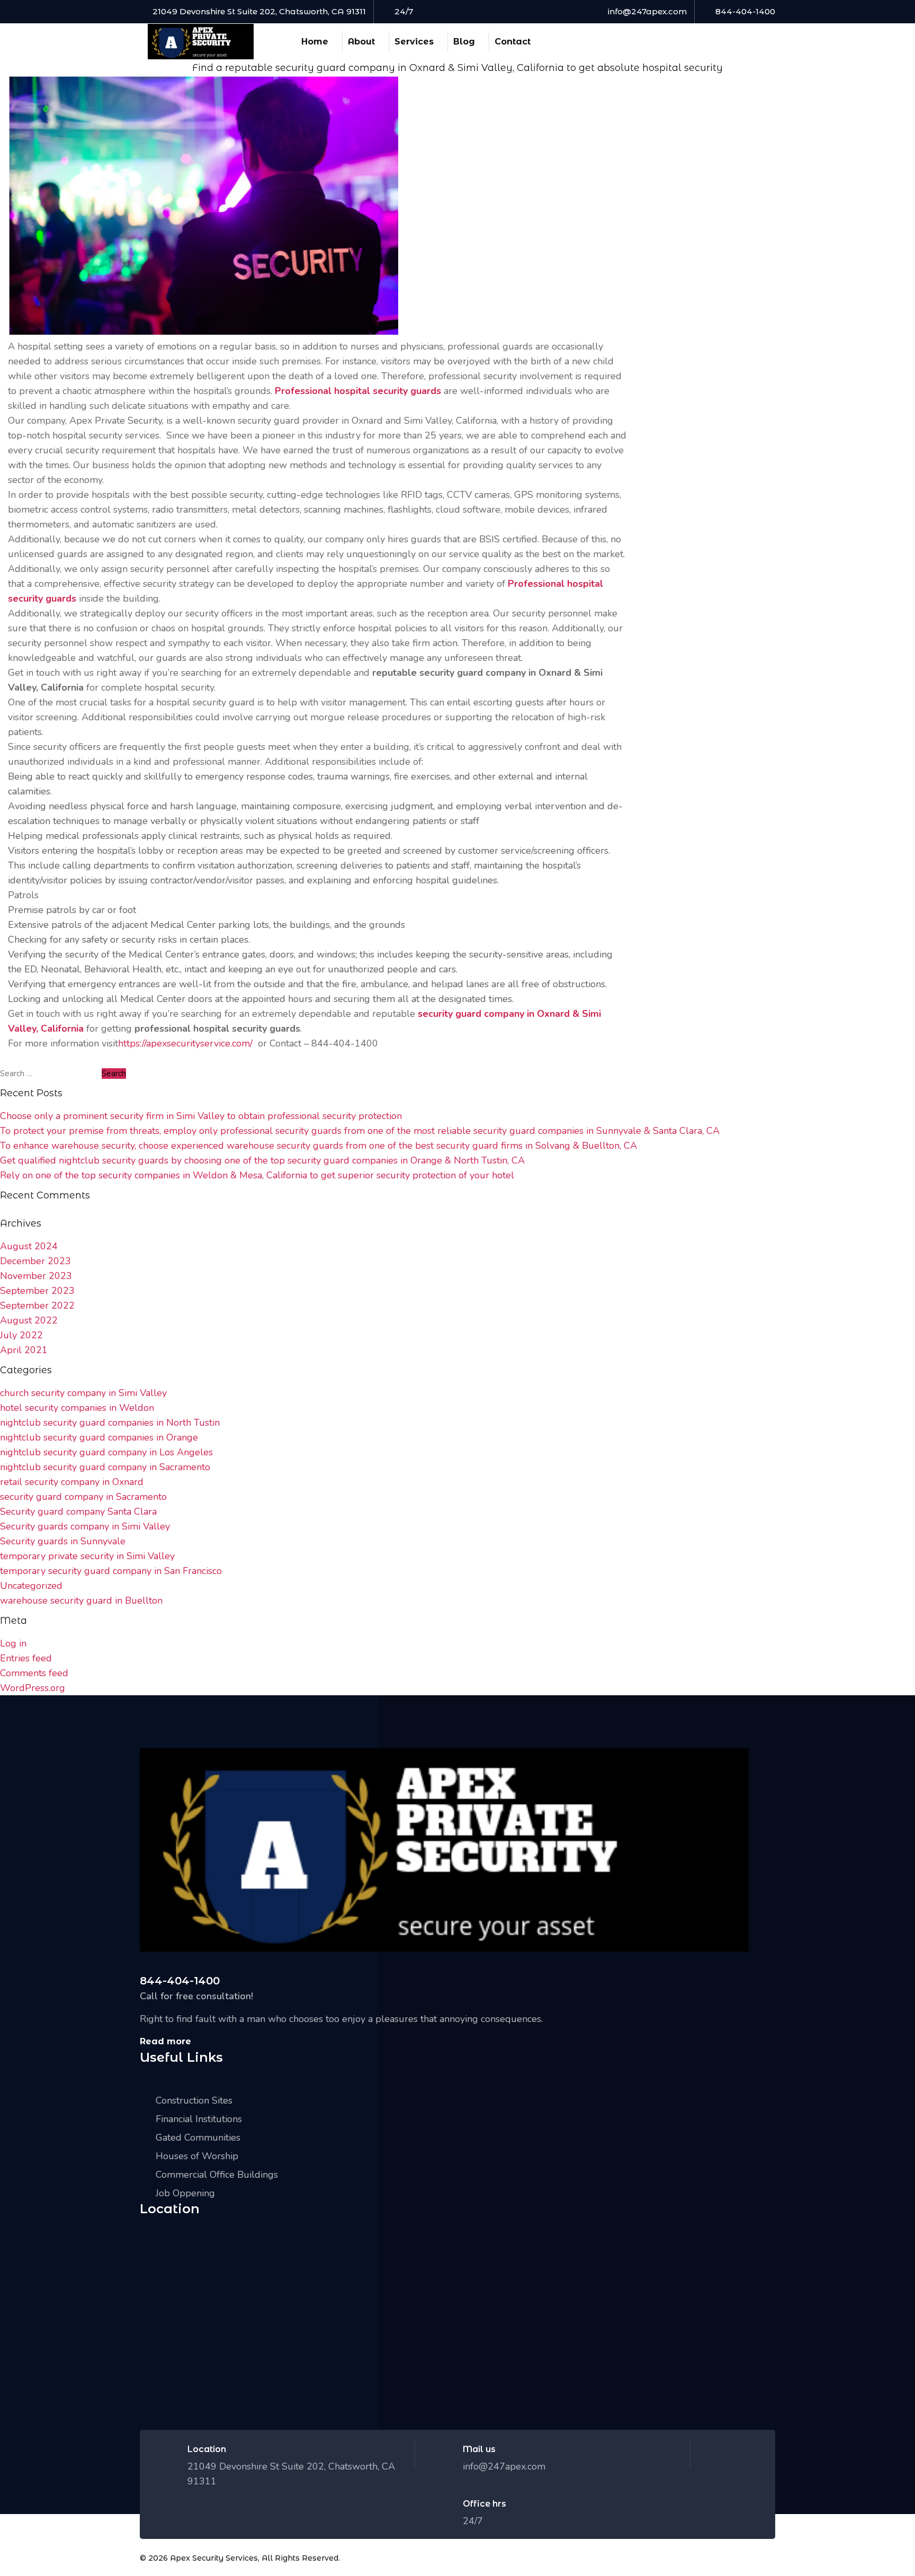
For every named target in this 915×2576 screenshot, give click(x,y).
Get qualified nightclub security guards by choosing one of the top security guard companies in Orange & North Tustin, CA (262, 1160)
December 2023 (35, 1261)
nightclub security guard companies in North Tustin (110, 1423)
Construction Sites (194, 2100)
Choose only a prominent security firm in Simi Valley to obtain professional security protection (201, 1116)
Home (315, 42)
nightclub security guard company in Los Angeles (106, 1452)
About (361, 42)
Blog (464, 42)
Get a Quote (728, 41)
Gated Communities (198, 2137)
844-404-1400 (745, 11)
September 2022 (37, 1305)
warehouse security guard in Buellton (81, 1600)
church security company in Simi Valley (83, 1393)
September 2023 (37, 1291)
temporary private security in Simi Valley (87, 1556)
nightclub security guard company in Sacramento (105, 1467)
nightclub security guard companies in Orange (99, 1437)
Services (414, 42)
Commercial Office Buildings (217, 2175)
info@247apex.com (647, 11)
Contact (513, 42)
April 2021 (24, 1350)
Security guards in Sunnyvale (63, 1541)
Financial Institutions (199, 2119)
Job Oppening (185, 2193)
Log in (13, 1643)
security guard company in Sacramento (83, 1497)
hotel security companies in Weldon (77, 1408)
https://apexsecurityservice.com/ (185, 1043)
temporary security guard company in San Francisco (111, 1571)
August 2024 (29, 1246)
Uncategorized (31, 1586)
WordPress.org (33, 1688)
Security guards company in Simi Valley (85, 1526)
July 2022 (21, 1335)
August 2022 (29, 1320)
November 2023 (36, 1276)
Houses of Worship (197, 2156)
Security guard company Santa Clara (78, 1511)
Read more (165, 2041)
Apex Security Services (214, 2558)
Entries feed (26, 1658)
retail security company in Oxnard (72, 1482)
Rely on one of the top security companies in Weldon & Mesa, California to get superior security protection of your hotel (257, 1175)
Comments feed (34, 1673)
